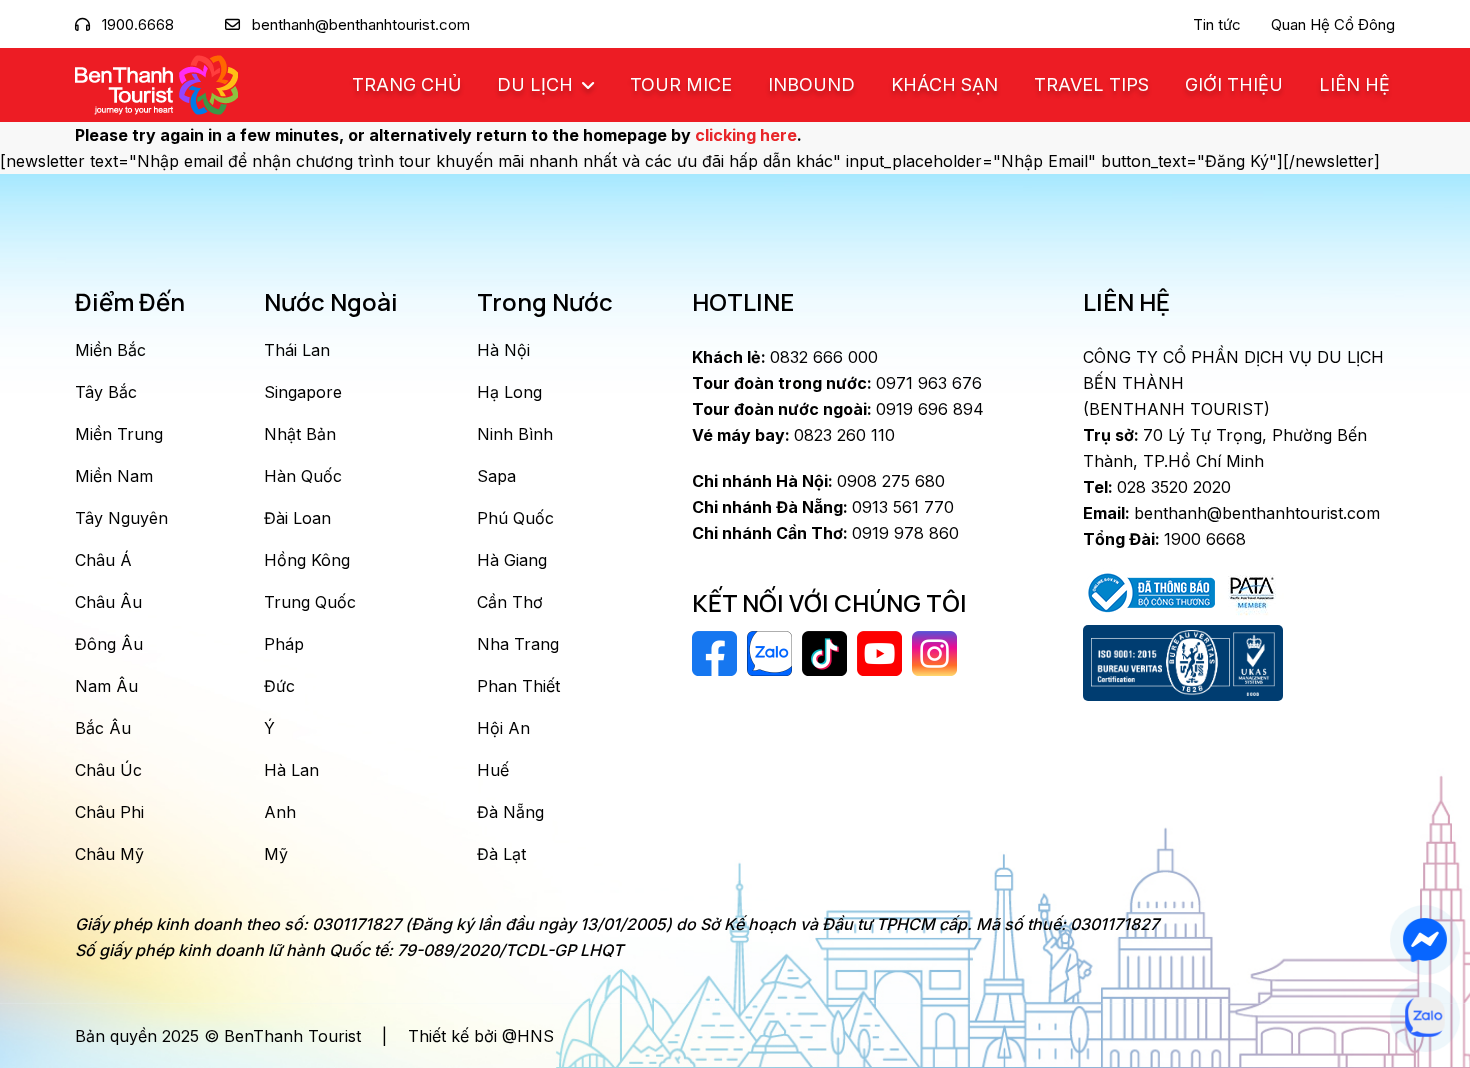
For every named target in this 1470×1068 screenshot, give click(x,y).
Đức (279, 686)
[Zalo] (1425, 1016)
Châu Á (103, 560)
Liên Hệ (1354, 84)
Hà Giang (512, 560)
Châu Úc (108, 770)
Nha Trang (518, 644)
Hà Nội (503, 350)
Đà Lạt (501, 854)
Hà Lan (291, 770)
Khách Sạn (944, 84)
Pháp (284, 644)
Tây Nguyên (121, 518)
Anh (280, 812)
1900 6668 (1164, 539)
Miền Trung (119, 434)
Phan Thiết (518, 686)
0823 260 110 (793, 435)
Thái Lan (297, 350)
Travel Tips (1091, 84)
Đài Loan (297, 518)
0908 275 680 (818, 481)
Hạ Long (509, 392)
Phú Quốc (515, 518)
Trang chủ (406, 84)
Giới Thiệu (1234, 84)
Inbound (811, 84)
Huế (493, 770)
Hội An (503, 728)
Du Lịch (537, 84)
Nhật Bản (300, 434)
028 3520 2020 (1157, 487)
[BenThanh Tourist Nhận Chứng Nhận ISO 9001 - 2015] (1183, 663)
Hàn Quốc (303, 476)
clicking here (746, 135)
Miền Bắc (110, 350)
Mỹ (276, 854)
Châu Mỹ (109, 854)
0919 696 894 (838, 409)
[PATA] (1252, 591)
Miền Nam (114, 476)
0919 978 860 (825, 533)
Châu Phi (109, 812)
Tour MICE (681, 84)
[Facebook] (1425, 939)
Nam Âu (106, 686)
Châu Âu (108, 602)
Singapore (303, 392)
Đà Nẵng (510, 812)
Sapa (496, 476)
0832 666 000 (785, 357)
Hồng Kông (307, 560)
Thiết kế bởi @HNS (481, 1036)
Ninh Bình (515, 434)
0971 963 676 (837, 383)
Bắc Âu (103, 728)
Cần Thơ (510, 602)
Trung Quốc (310, 602)
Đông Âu (109, 644)
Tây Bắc (106, 392)
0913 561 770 (823, 507)
